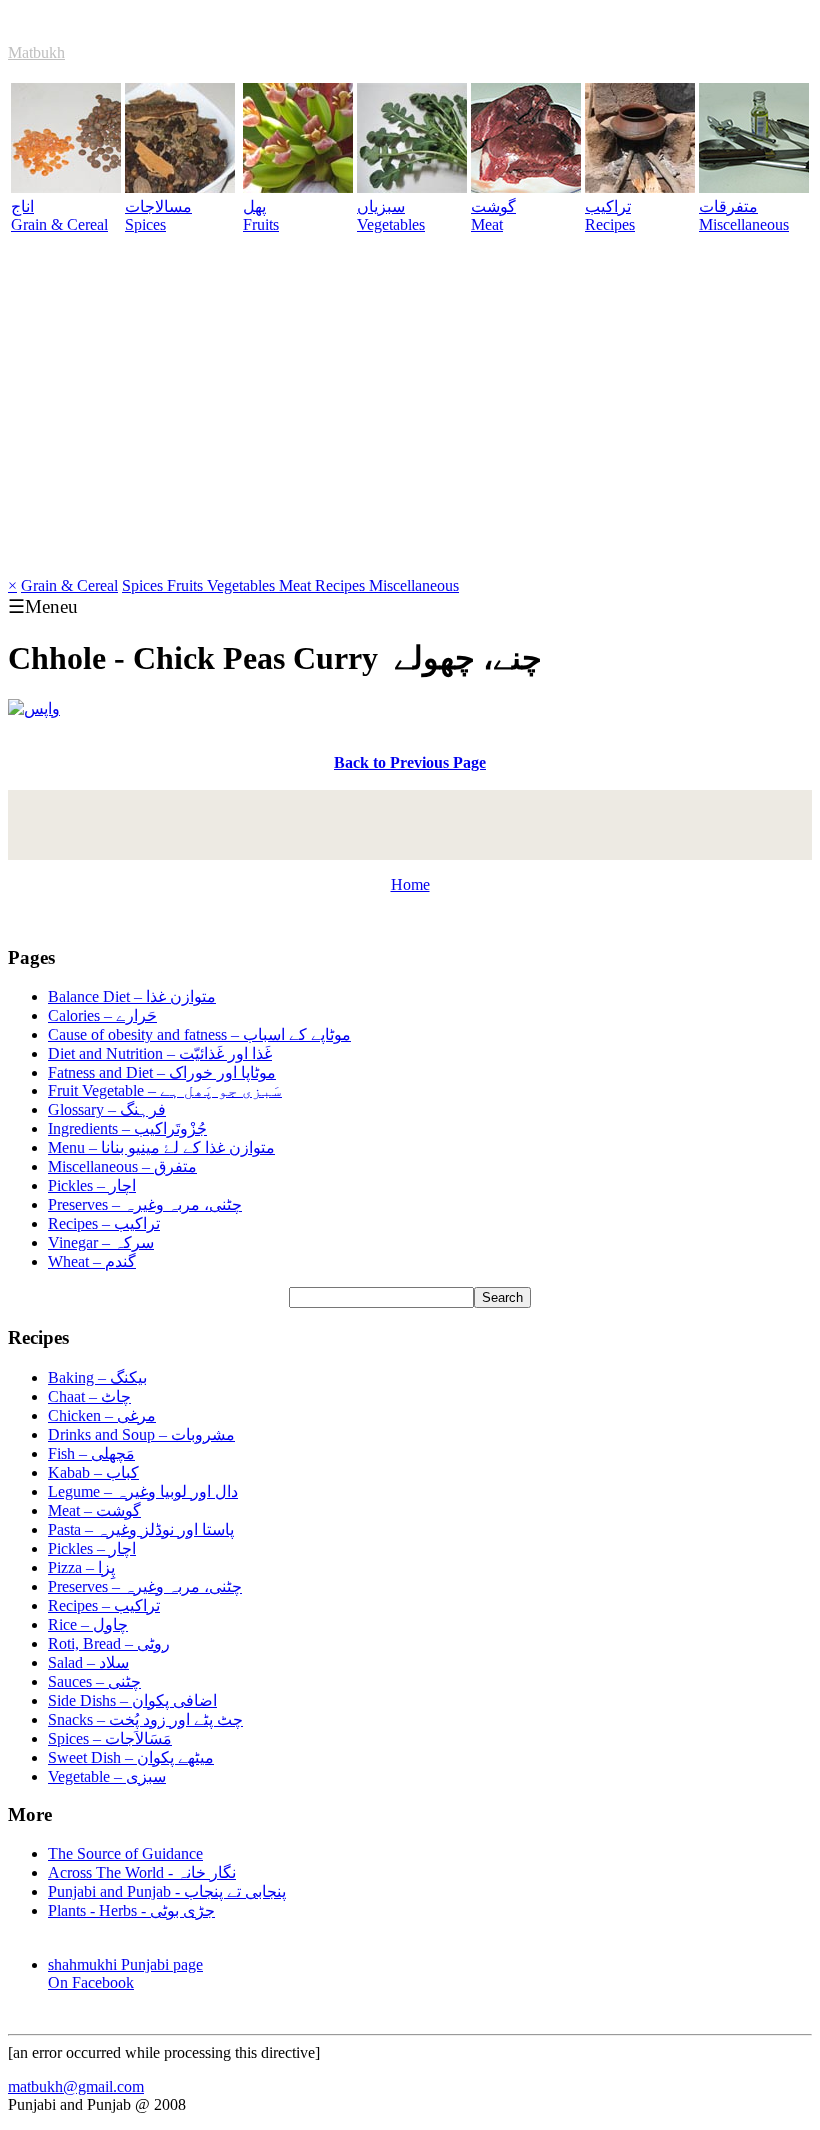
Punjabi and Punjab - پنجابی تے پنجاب (167, 1891)
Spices (144, 585)
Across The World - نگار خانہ (142, 1872)
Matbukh (36, 52)
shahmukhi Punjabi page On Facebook (125, 1973)
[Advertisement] (410, 427)
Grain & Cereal (69, 585)
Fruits (187, 585)
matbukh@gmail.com (76, 2086)
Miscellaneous (414, 585)
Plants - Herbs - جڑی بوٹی (131, 1910)
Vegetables (243, 585)
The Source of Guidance (125, 1853)
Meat (297, 585)
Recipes (342, 585)
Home (410, 884)
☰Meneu (43, 606)
